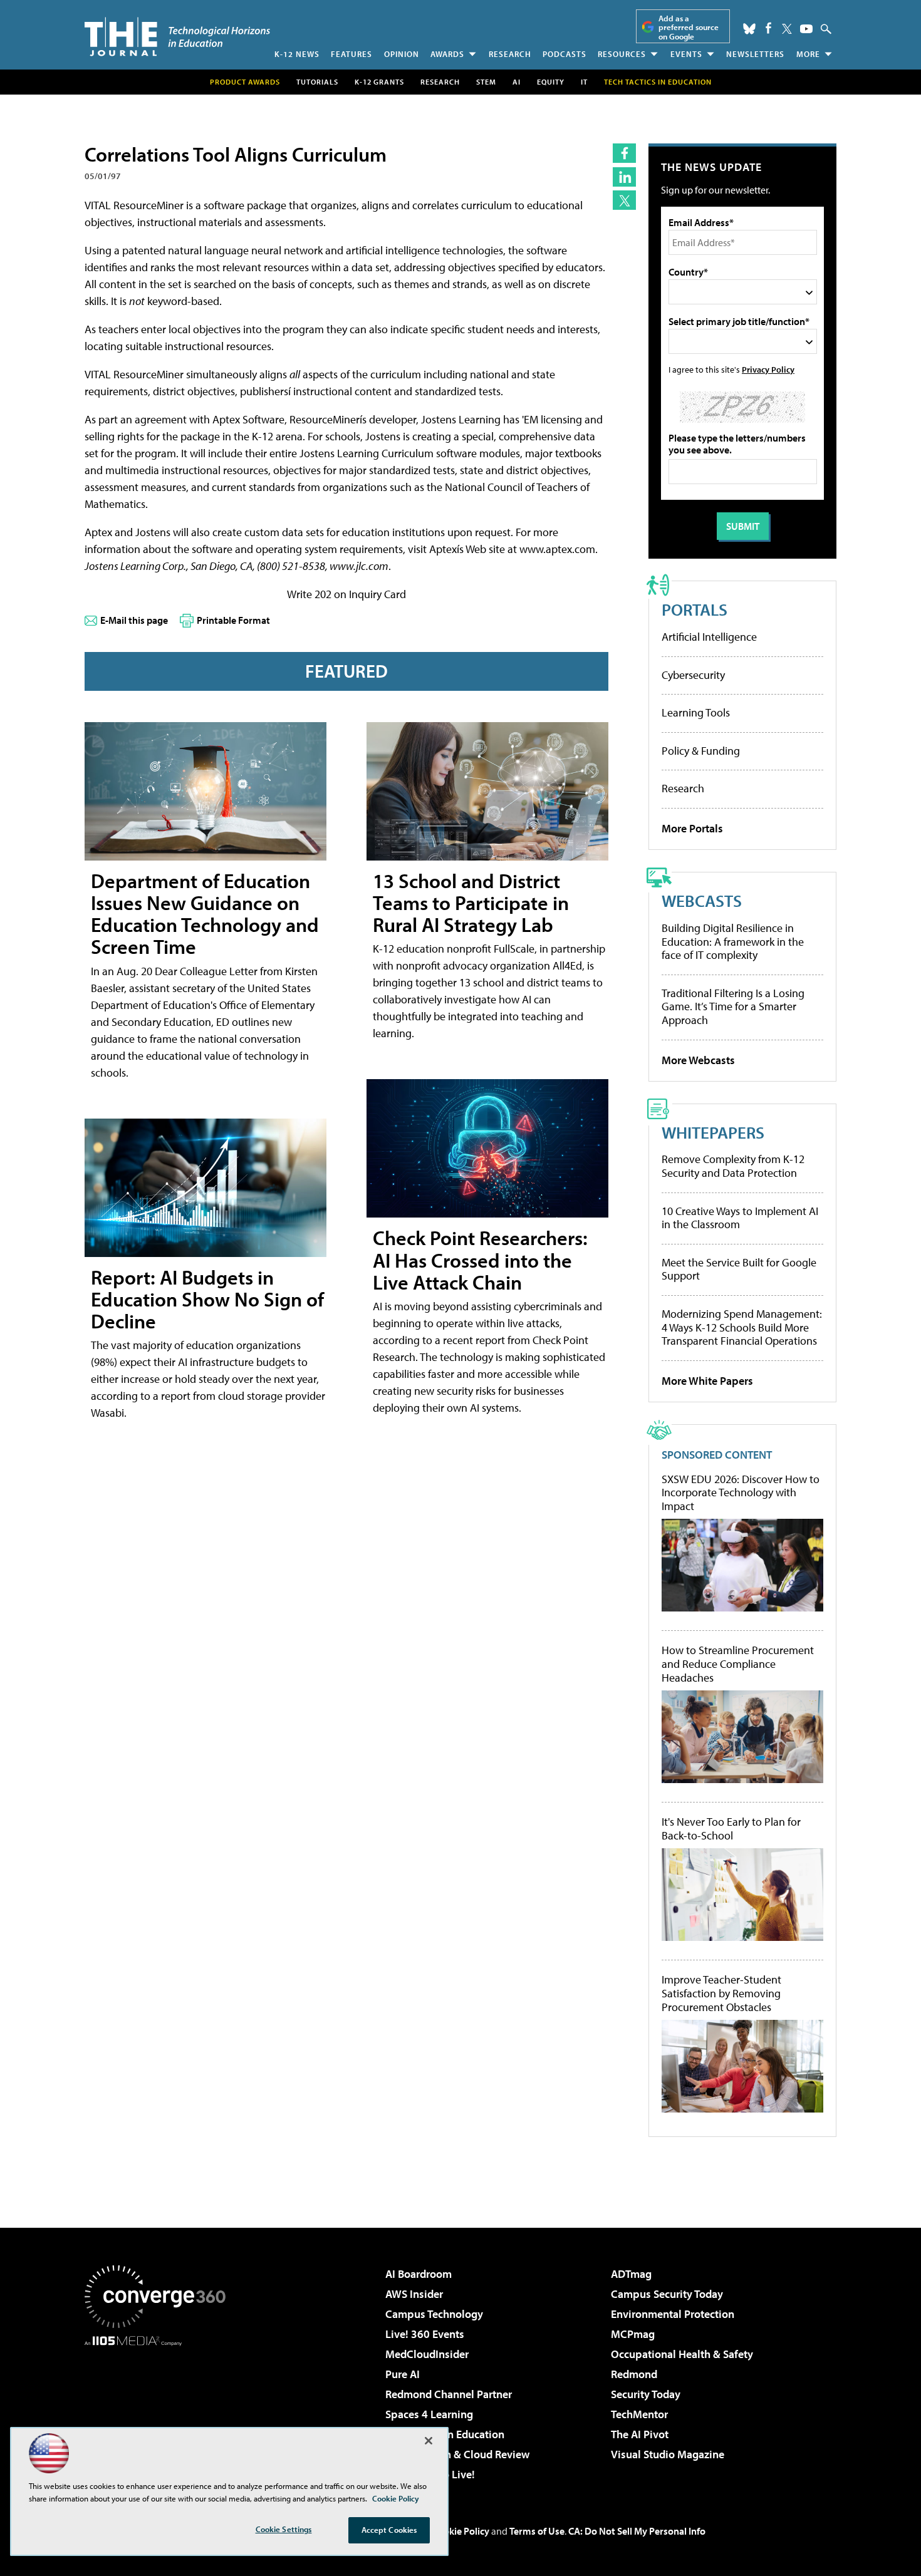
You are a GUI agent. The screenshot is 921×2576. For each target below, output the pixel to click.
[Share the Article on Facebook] (624, 153)
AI (517, 82)
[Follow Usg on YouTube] (806, 29)
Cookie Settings (284, 2529)
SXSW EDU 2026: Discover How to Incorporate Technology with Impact (741, 1493)
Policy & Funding (701, 751)
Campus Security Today (667, 2294)
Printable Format (233, 620)
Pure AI (403, 2374)
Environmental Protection (673, 2314)
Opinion (402, 54)
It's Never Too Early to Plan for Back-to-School (731, 1829)
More (808, 54)
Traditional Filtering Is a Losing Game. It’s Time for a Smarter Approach (733, 1006)
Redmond (634, 2374)
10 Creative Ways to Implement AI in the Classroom (740, 1218)
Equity (551, 82)
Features (351, 54)
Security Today (646, 2394)
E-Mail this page (134, 620)
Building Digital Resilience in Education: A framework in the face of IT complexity (733, 941)
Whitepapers (713, 1132)
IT (584, 82)
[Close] (429, 2441)
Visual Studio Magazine (668, 2454)
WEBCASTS (702, 900)
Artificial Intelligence (709, 637)
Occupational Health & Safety (682, 2354)
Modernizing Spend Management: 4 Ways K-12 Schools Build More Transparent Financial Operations (742, 1327)
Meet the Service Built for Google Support (739, 1269)
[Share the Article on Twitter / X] (624, 200)
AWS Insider (414, 2294)
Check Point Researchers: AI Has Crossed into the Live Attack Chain (480, 1260)
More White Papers (707, 1381)
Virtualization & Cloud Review (457, 2454)
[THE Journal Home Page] (177, 37)
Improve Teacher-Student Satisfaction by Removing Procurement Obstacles (721, 1993)
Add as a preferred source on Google (689, 27)
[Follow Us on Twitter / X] (787, 29)
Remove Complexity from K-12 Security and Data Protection (733, 1166)
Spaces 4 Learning (429, 2414)
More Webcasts (698, 1060)
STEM (486, 82)
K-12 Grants (379, 82)
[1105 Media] (160, 2410)
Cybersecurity (693, 675)
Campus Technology (434, 2314)
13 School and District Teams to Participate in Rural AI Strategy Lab (471, 903)
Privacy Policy (768, 369)
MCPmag (633, 2334)
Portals (695, 609)
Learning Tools (696, 712)
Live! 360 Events (425, 2334)
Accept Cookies (389, 2530)
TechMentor (639, 2414)
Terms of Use (537, 2531)
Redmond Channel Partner (449, 2394)
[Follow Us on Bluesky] (749, 29)
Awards (447, 54)
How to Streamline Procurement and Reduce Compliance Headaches (738, 1664)
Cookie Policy (461, 2531)
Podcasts (565, 54)
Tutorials (317, 82)
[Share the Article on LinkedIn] (624, 177)
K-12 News (297, 54)
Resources (622, 54)
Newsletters (755, 54)
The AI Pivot (640, 2434)
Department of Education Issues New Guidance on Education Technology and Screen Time (205, 914)
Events (686, 54)
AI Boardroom (419, 2274)
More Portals (692, 828)
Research (510, 54)
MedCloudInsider (427, 2354)
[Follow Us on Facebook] (768, 28)
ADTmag (631, 2274)
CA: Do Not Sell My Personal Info (637, 2531)
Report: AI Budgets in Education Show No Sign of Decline (207, 1299)
